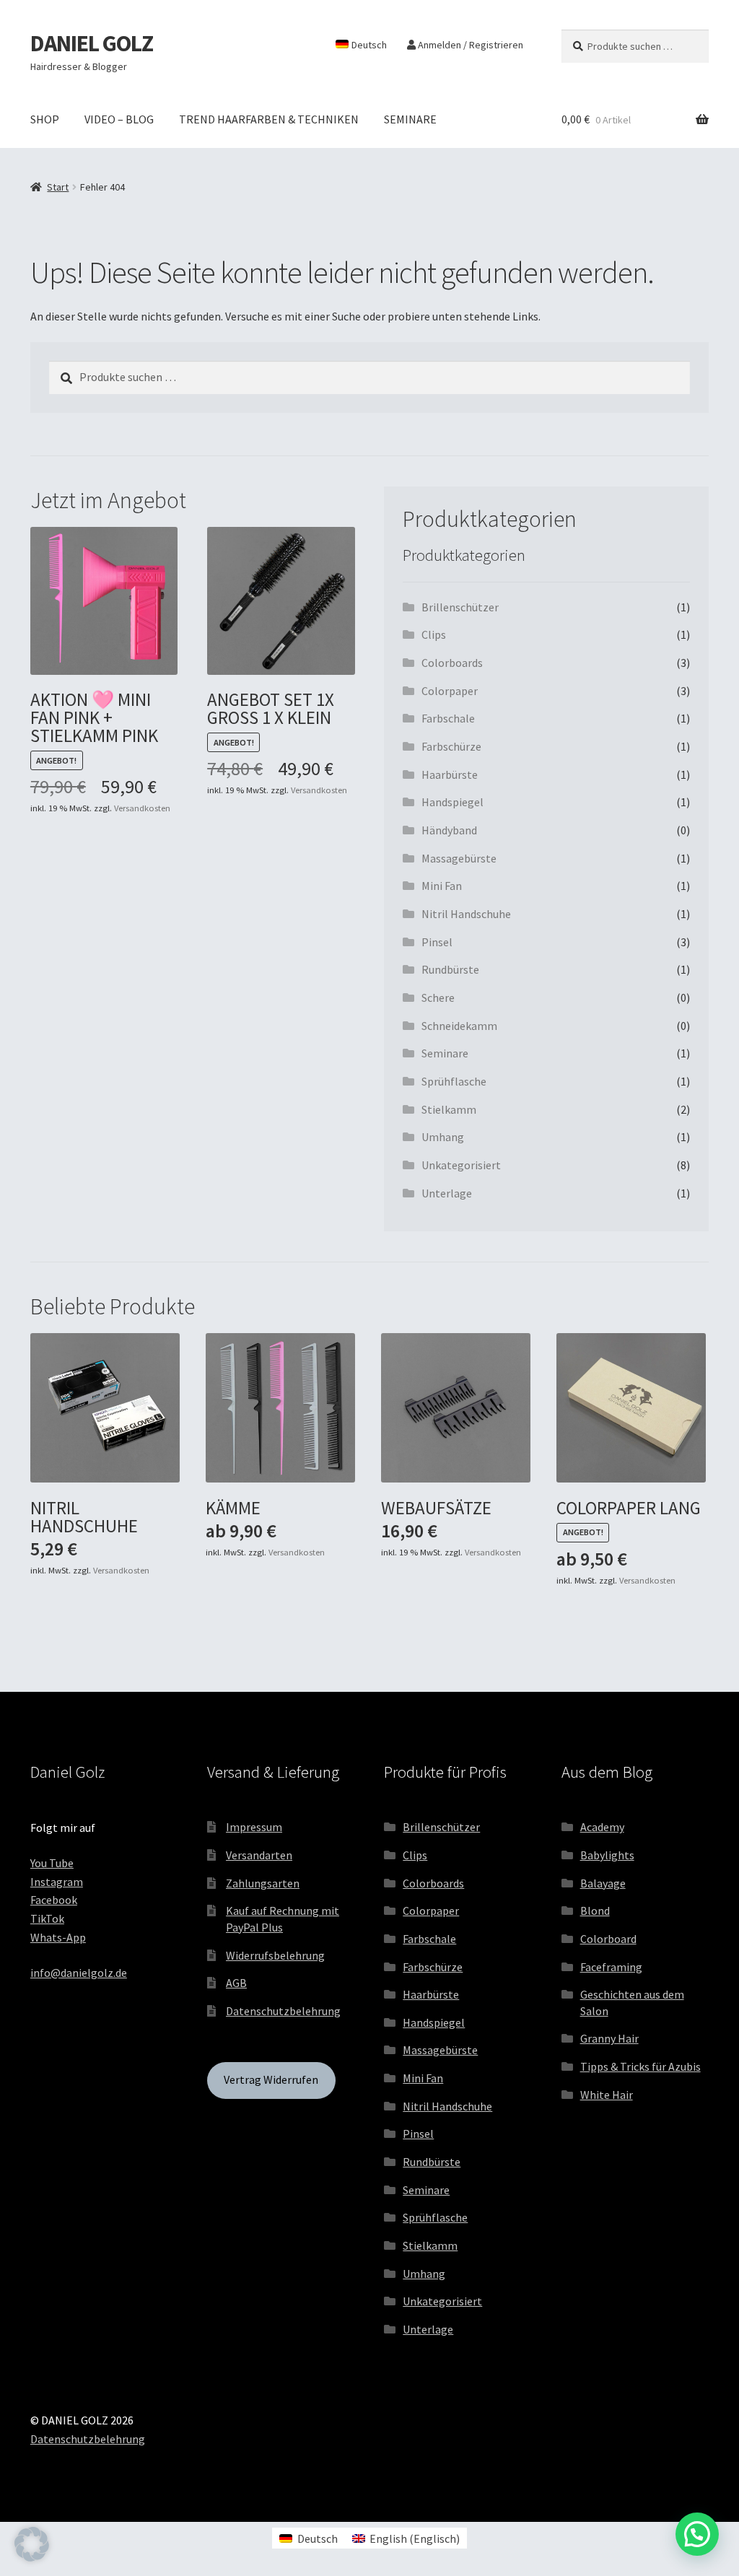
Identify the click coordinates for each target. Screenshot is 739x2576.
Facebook (54, 1900)
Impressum (254, 1827)
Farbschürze (451, 746)
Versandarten (259, 1855)
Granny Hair (609, 2038)
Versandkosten (142, 808)
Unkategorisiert (461, 1165)
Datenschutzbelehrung (283, 2011)
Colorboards (452, 663)
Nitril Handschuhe (466, 914)
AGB (236, 1983)
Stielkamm (449, 1109)
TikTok (47, 1918)
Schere (438, 997)
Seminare (445, 1053)
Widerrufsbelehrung (275, 1955)
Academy (602, 1827)
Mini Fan (442, 886)
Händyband (449, 830)
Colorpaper (450, 691)
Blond (595, 1911)
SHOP (45, 119)
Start (58, 187)
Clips (434, 634)
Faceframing (611, 1967)
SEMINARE (410, 119)
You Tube (52, 1863)
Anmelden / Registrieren (469, 45)
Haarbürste (450, 774)
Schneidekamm (459, 1026)
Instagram (57, 1882)
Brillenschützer (460, 607)
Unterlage (447, 1193)
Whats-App (58, 1937)
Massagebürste (459, 858)
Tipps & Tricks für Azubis (640, 2066)
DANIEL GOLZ (92, 43)
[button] (32, 2544)
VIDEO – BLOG (119, 119)
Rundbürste (450, 969)
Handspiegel (452, 802)
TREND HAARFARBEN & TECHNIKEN (269, 119)
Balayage (603, 1883)
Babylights (607, 1855)
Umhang (443, 1137)
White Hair (607, 2095)
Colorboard (608, 1939)
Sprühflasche (454, 1081)
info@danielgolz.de (79, 1973)
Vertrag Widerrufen (271, 2079)
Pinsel (437, 942)
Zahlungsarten (263, 1883)
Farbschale (448, 718)
